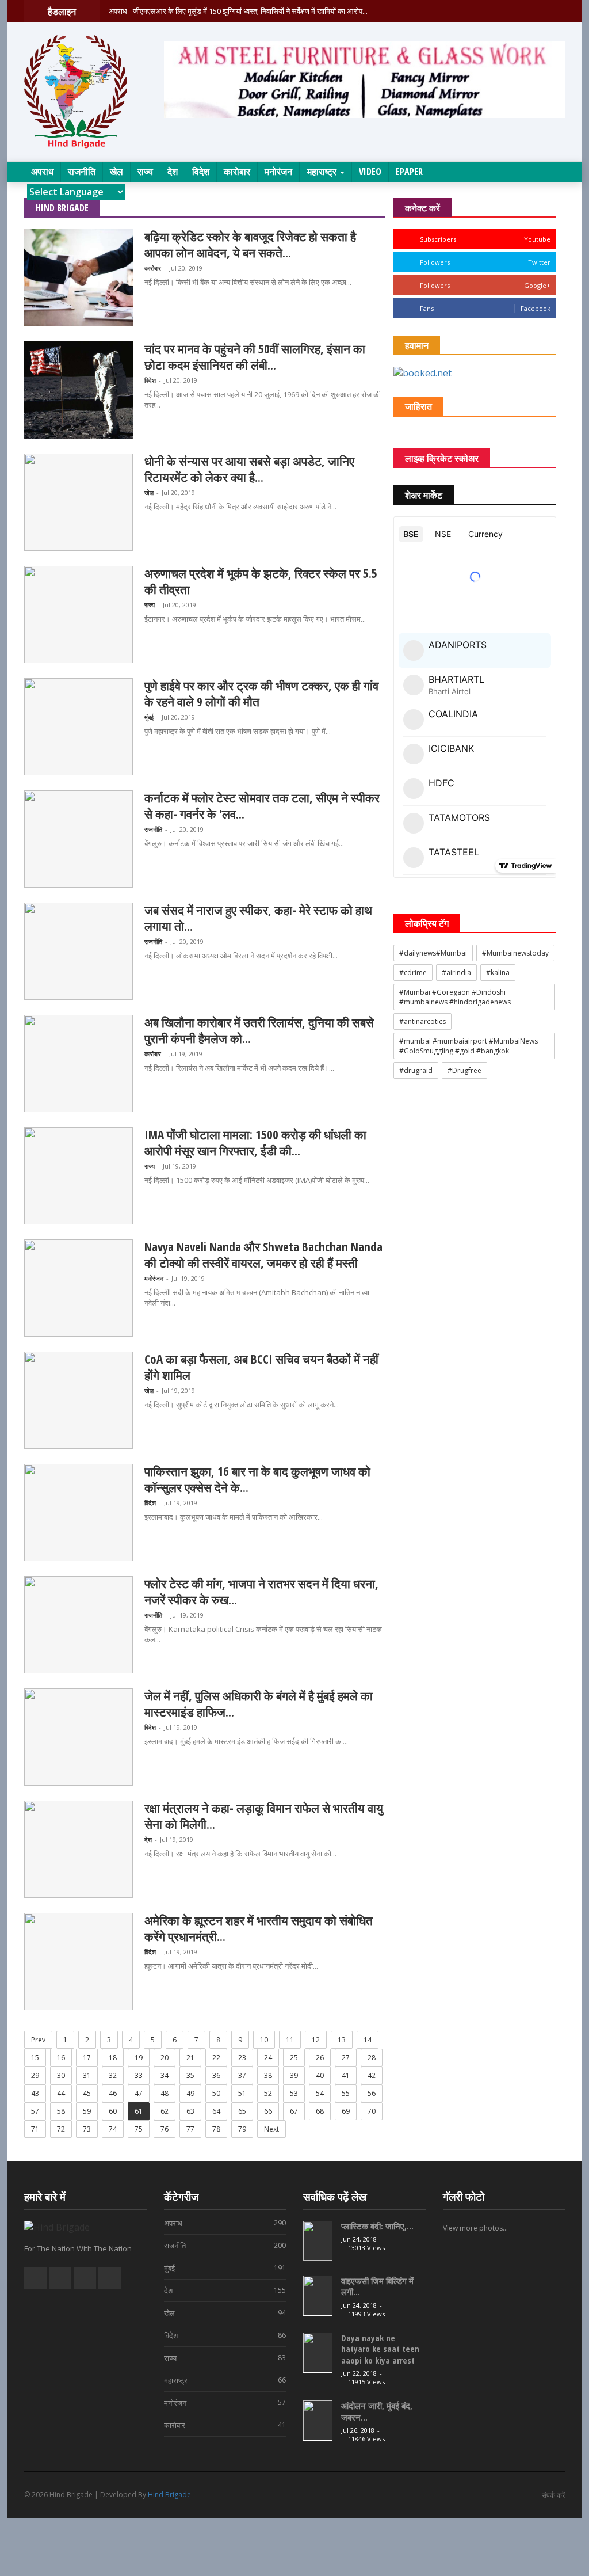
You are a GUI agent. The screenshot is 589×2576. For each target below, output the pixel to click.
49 (190, 2093)
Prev (38, 2040)
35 (190, 2075)
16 (61, 2058)
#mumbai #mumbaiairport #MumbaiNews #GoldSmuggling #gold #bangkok (468, 1046)
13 (342, 2040)
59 (87, 2111)
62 (165, 2111)
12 (316, 2040)
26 (320, 2058)
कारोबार (237, 172)
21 (190, 2058)
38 (268, 2075)
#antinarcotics (422, 1021)
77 (190, 2129)
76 (165, 2129)
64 (216, 2111)
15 (35, 2058)
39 (294, 2075)
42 (372, 2075)
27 (346, 2058)
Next (271, 2129)
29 (35, 2075)
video (370, 172)
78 (216, 2129)
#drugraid (416, 1070)
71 (35, 2129)
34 (165, 2075)
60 (113, 2111)
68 (320, 2111)
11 (290, 2040)
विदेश (201, 172)
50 (216, 2093)
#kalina (498, 973)
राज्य (145, 172)
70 (372, 2111)
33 (139, 2075)
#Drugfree (464, 1070)
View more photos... (475, 2228)
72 (61, 2129)
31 (87, 2075)
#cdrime (413, 973)
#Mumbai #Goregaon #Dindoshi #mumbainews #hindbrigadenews (455, 997)
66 (268, 2111)
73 (87, 2129)
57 (35, 2111)
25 (294, 2058)
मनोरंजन (278, 172)
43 (35, 2093)
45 (87, 2093)
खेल (116, 172)
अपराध (42, 172)
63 (190, 2111)
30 (61, 2075)
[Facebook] (530, 11)
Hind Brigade (169, 2495)
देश (173, 172)
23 (242, 2058)
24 (268, 2058)
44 (61, 2093)
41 (346, 2075)
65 (242, 2111)
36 (216, 2075)
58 (61, 2111)
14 (368, 2040)
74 (113, 2129)
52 (268, 2093)
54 (320, 2093)
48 (165, 2093)
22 (216, 2058)
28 (372, 2058)
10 (264, 2040)
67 (294, 2111)
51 (242, 2093)
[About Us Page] (516, 11)
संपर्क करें (553, 2495)
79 (242, 2129)
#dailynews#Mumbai (433, 953)
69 (346, 2111)
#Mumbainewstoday (515, 953)
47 (139, 2093)
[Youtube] (559, 11)
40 (320, 2075)
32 (113, 2075)
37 (242, 2075)
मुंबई (149, 717)
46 (113, 2093)
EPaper (409, 172)
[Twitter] (544, 11)
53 (294, 2093)
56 (372, 2093)
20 (165, 2058)
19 (139, 2058)
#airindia (456, 973)
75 (139, 2129)
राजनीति (82, 172)
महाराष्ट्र (323, 172)
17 (87, 2058)
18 (113, 2058)
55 (346, 2093)
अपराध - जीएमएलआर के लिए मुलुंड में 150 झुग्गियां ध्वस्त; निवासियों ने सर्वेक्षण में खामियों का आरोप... (238, 11)
